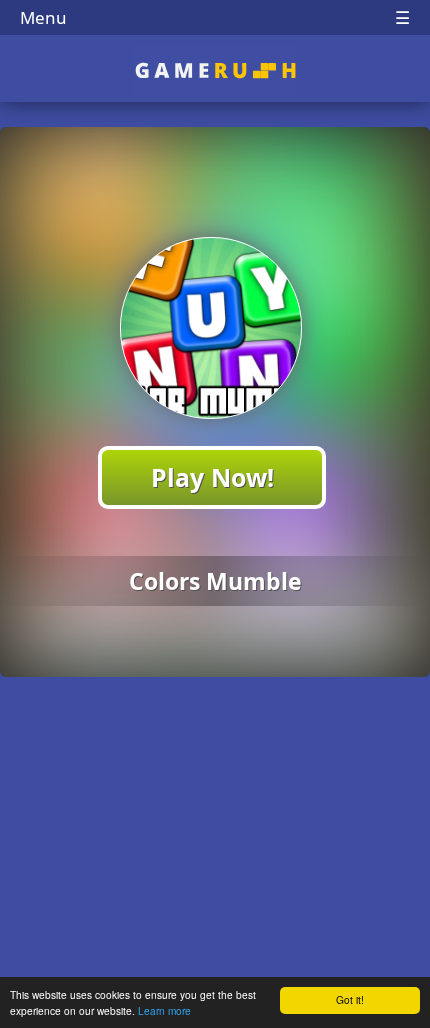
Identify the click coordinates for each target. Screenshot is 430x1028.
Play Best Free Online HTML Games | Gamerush (215, 70)
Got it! (350, 999)
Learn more (164, 1010)
